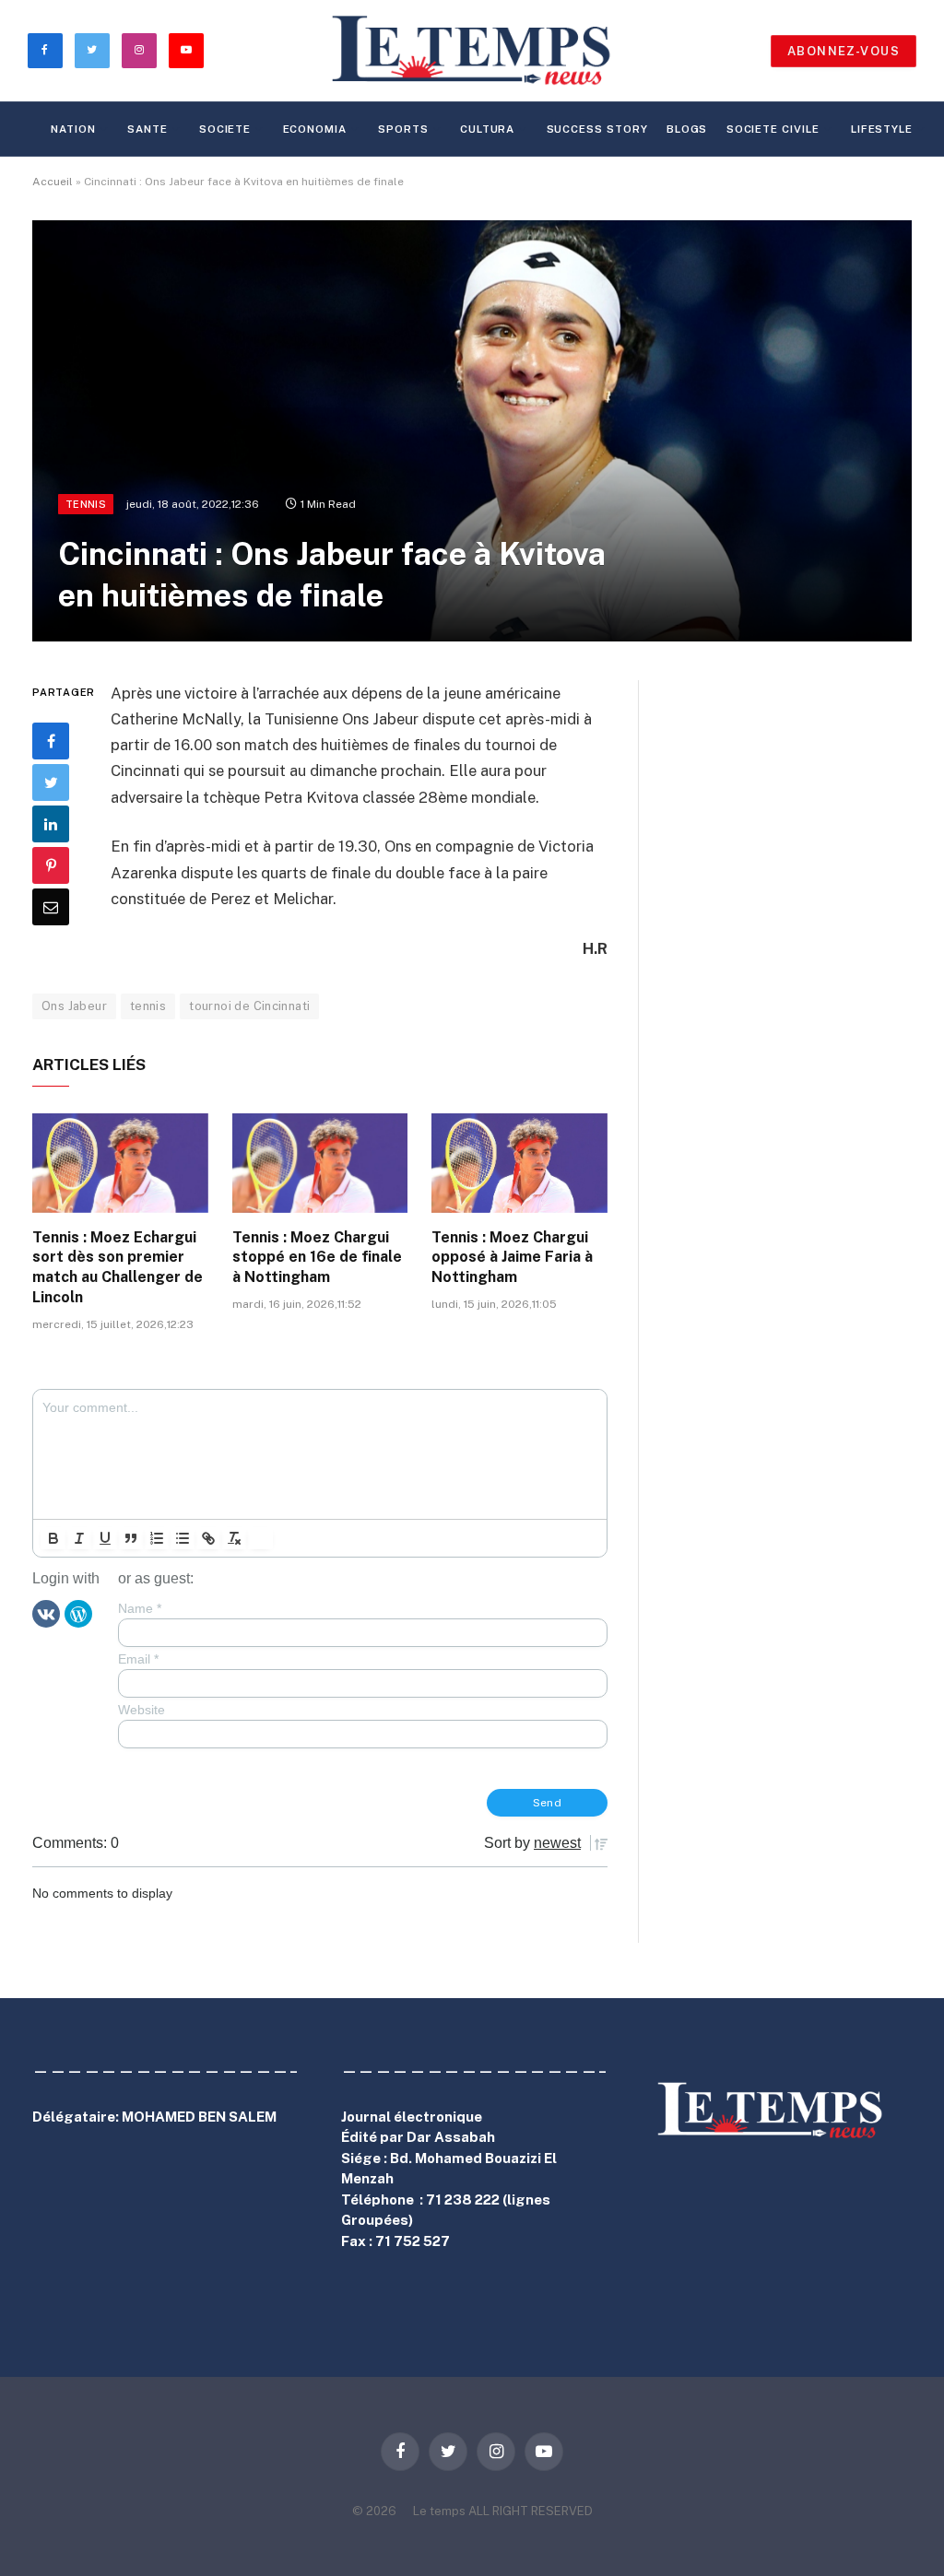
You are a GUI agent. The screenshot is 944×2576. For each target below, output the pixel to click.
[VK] (46, 1613)
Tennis (86, 504)
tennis (148, 1006)
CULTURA (487, 129)
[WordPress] (78, 1613)
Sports (403, 129)
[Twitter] (51, 782)
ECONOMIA (315, 129)
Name (140, 1608)
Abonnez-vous (844, 51)
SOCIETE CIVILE (773, 129)
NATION (73, 129)
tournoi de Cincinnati (249, 1006)
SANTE (147, 129)
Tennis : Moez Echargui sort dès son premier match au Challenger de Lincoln (118, 1267)
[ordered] (157, 1538)
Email (138, 1659)
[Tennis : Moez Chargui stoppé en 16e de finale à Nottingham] (320, 1163)
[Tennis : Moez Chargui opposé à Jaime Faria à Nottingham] (519, 1163)
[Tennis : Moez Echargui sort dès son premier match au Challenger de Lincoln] (120, 1163)
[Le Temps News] (472, 51)
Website (142, 1710)
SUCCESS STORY (597, 129)
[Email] (51, 907)
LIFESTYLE (882, 129)
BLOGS (687, 129)
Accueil (53, 182)
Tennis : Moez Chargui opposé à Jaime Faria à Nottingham (512, 1258)
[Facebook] (51, 741)
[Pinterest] (51, 865)
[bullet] (183, 1538)
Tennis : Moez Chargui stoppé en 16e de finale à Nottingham (317, 1258)
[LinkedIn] (51, 824)
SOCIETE (225, 129)
